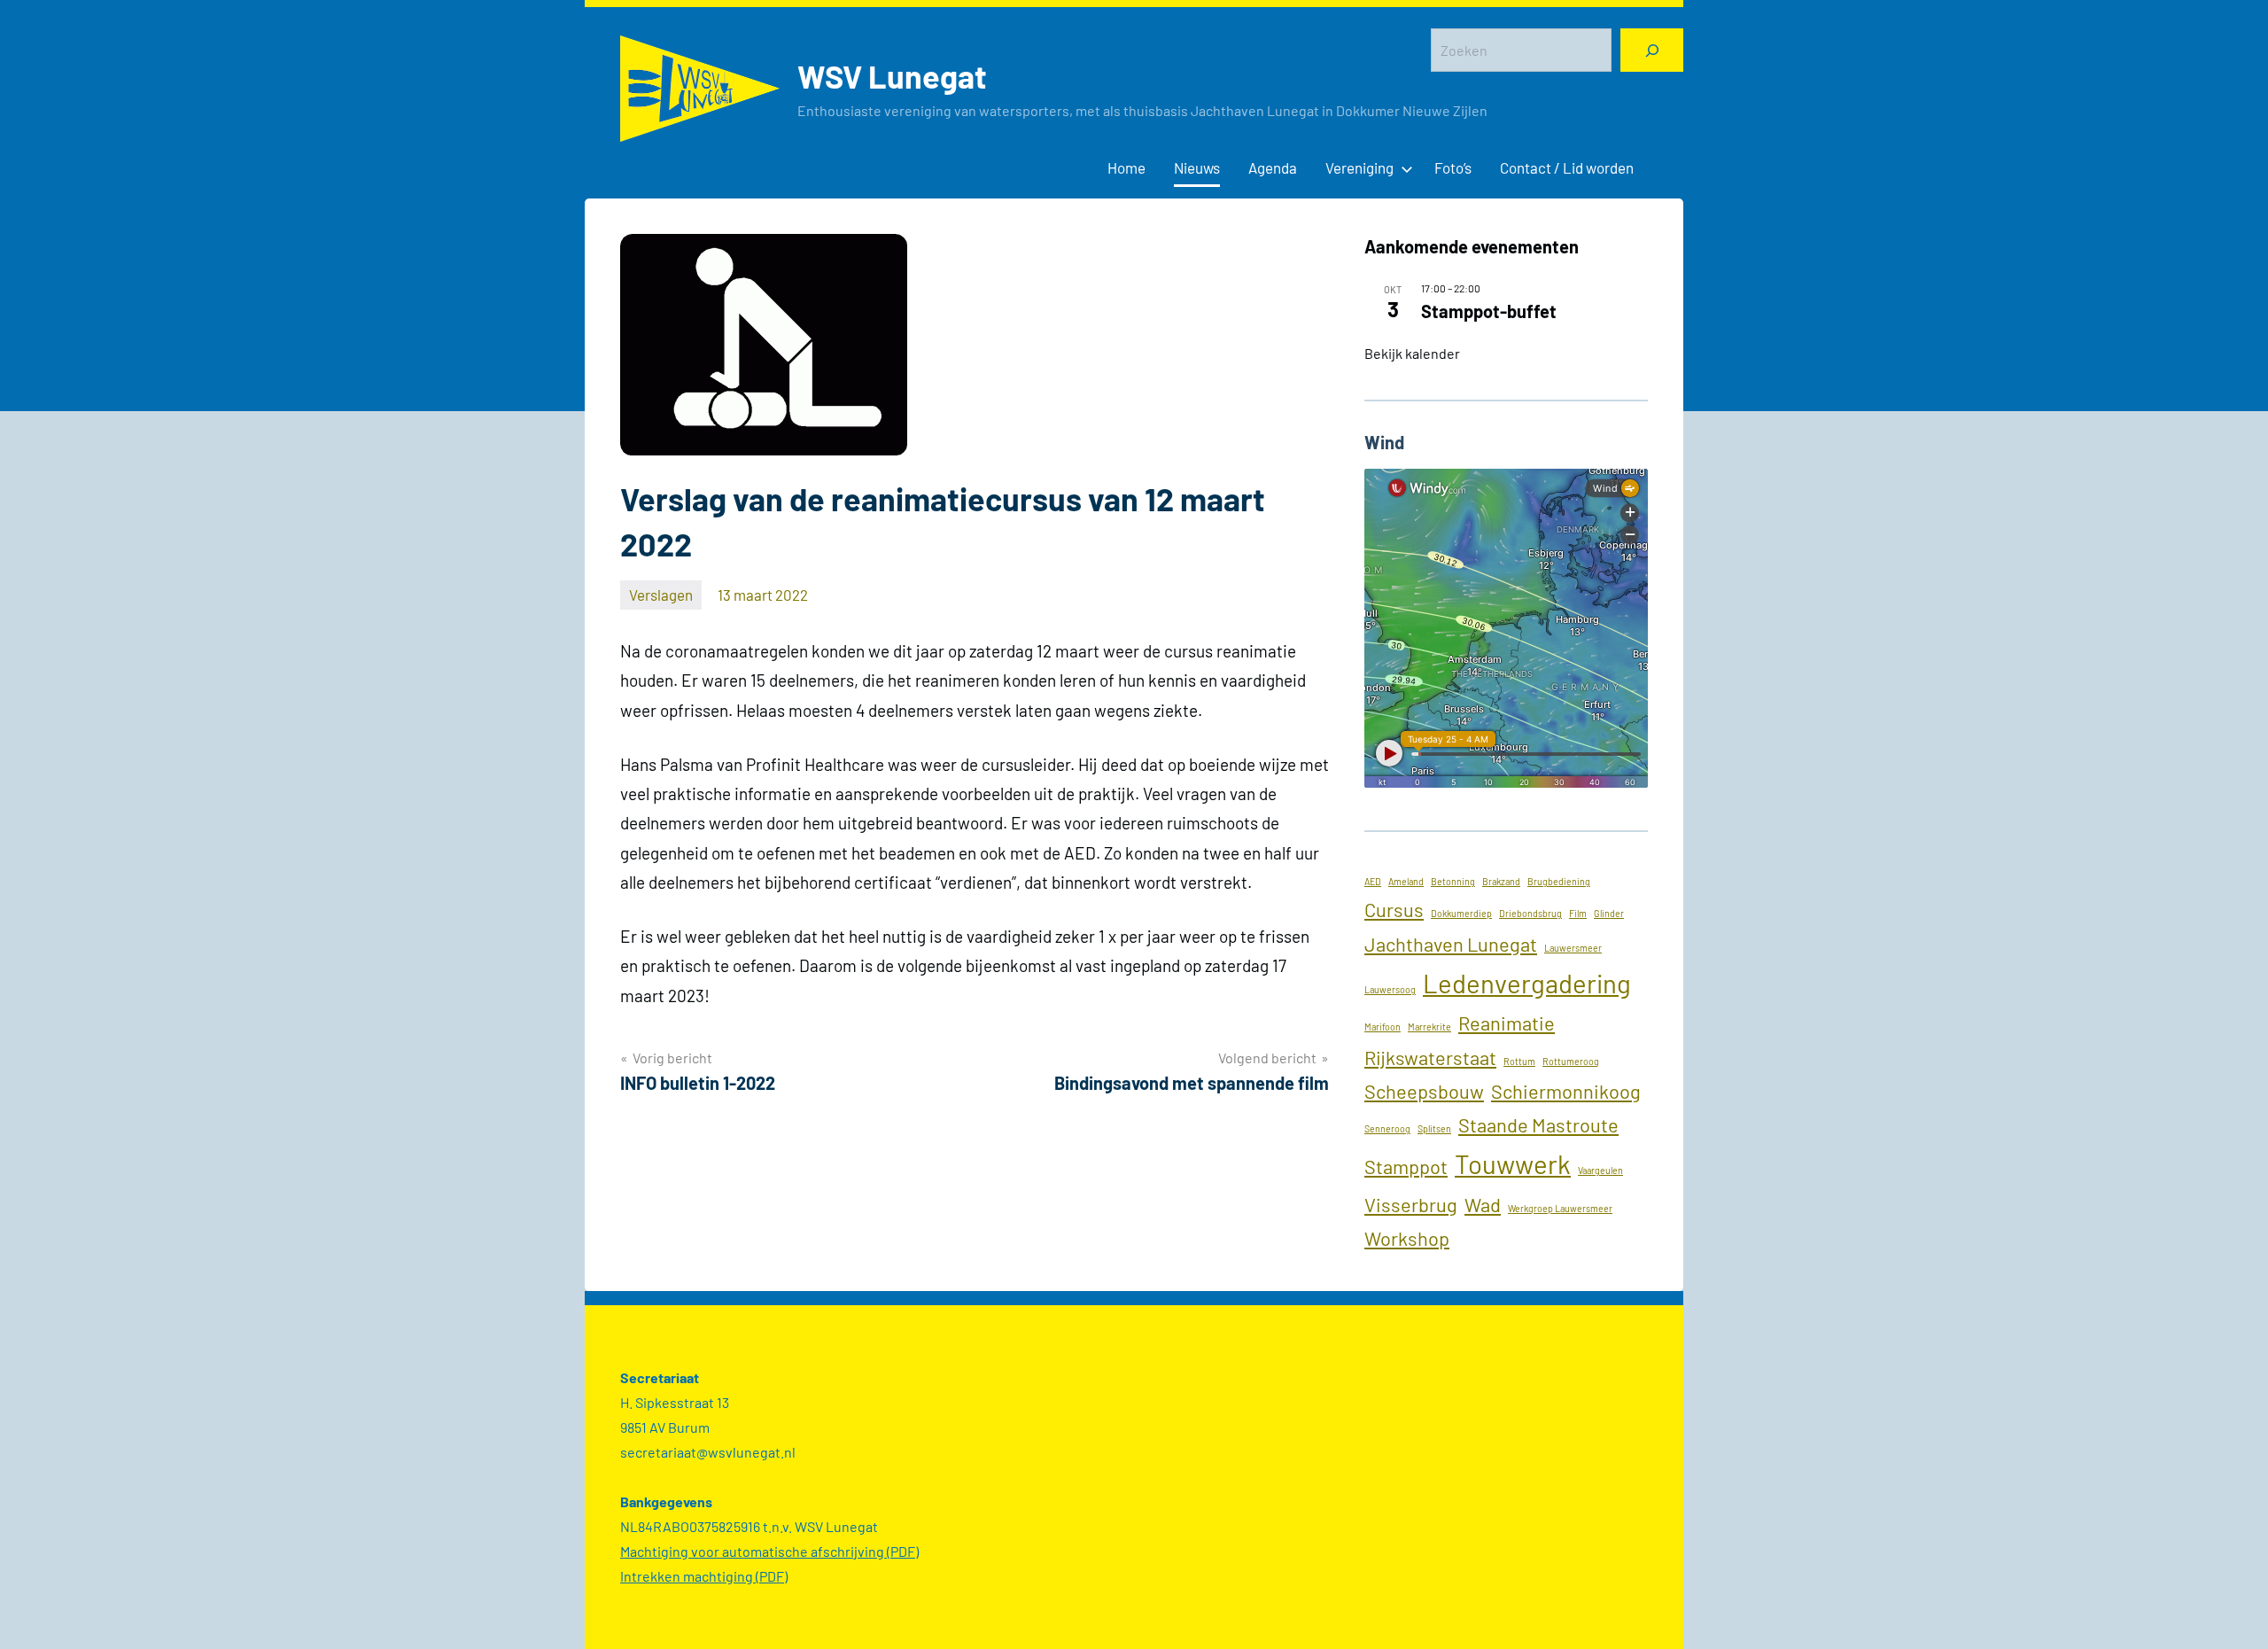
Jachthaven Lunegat (1451, 944)
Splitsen (1434, 1128)
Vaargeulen (1600, 1170)
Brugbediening (1559, 881)
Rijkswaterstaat (1430, 1057)
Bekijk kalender (1412, 353)
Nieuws (1197, 167)
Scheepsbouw (1424, 1091)
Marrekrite (1429, 1027)
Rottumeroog (1571, 1061)
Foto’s (1453, 167)
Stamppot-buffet (1489, 311)
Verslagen (661, 595)
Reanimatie (1507, 1023)
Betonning (1453, 881)
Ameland (1406, 881)
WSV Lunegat (892, 76)
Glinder (1609, 913)
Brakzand (1501, 881)
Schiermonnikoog (1566, 1091)
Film (1578, 913)
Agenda (1273, 167)
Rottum (1519, 1061)
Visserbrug (1411, 1204)
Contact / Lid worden (1567, 167)
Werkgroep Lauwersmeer (1560, 1208)
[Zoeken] (1652, 50)
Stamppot (1406, 1166)
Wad (1483, 1204)
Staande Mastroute (1538, 1124)
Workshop (1407, 1238)
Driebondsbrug (1530, 913)
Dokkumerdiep (1461, 913)
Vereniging (1359, 167)
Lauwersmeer (1573, 948)
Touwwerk (1513, 1164)
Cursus (1394, 909)
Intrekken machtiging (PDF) (704, 1576)
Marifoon (1383, 1027)
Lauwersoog (1390, 989)
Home (1126, 167)
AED (1373, 881)
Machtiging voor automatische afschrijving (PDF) (769, 1551)
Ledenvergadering (1527, 983)
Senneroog (1387, 1128)
